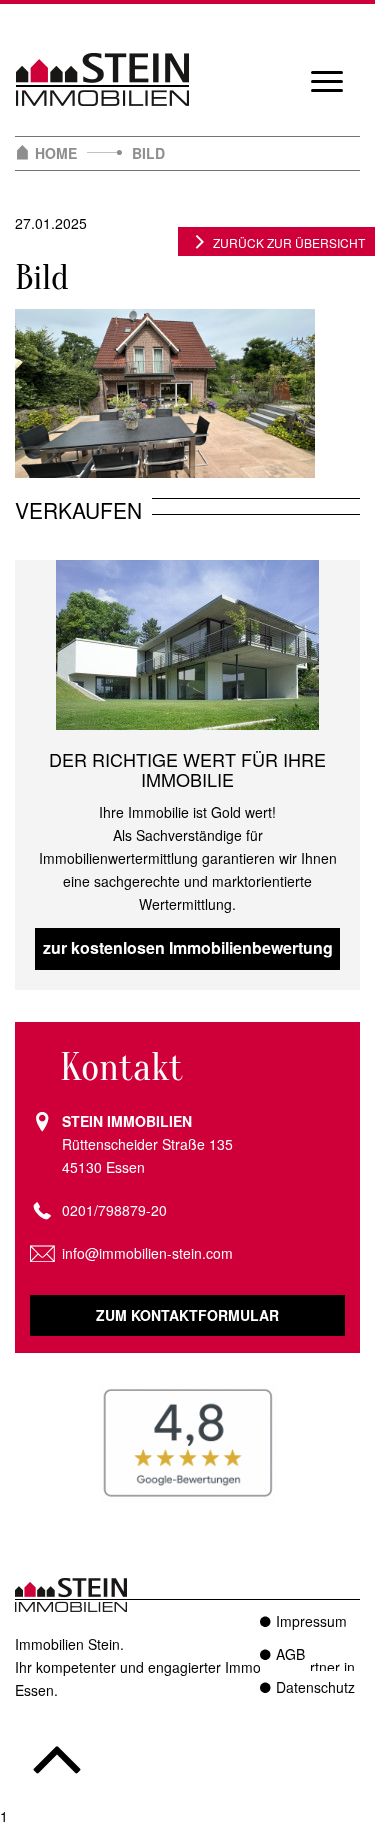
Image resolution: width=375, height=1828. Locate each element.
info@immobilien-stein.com (147, 1253)
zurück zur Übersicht (289, 242)
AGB (290, 1654)
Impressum (311, 1621)
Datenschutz (315, 1687)
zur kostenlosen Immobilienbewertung (188, 947)
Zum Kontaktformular (187, 1315)
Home (56, 153)
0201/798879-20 (114, 1210)
